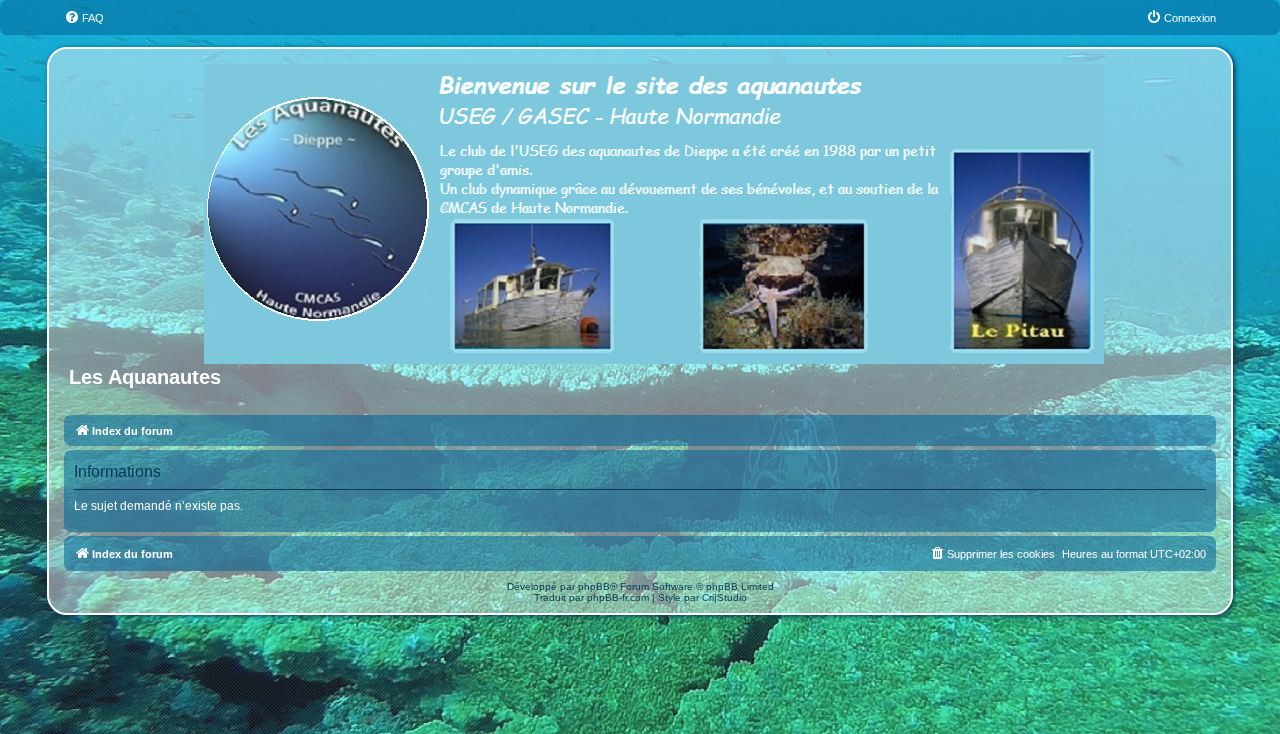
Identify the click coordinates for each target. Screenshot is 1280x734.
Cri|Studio (724, 597)
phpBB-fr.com (618, 597)
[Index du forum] (655, 210)
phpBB (594, 586)
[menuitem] (84, 18)
